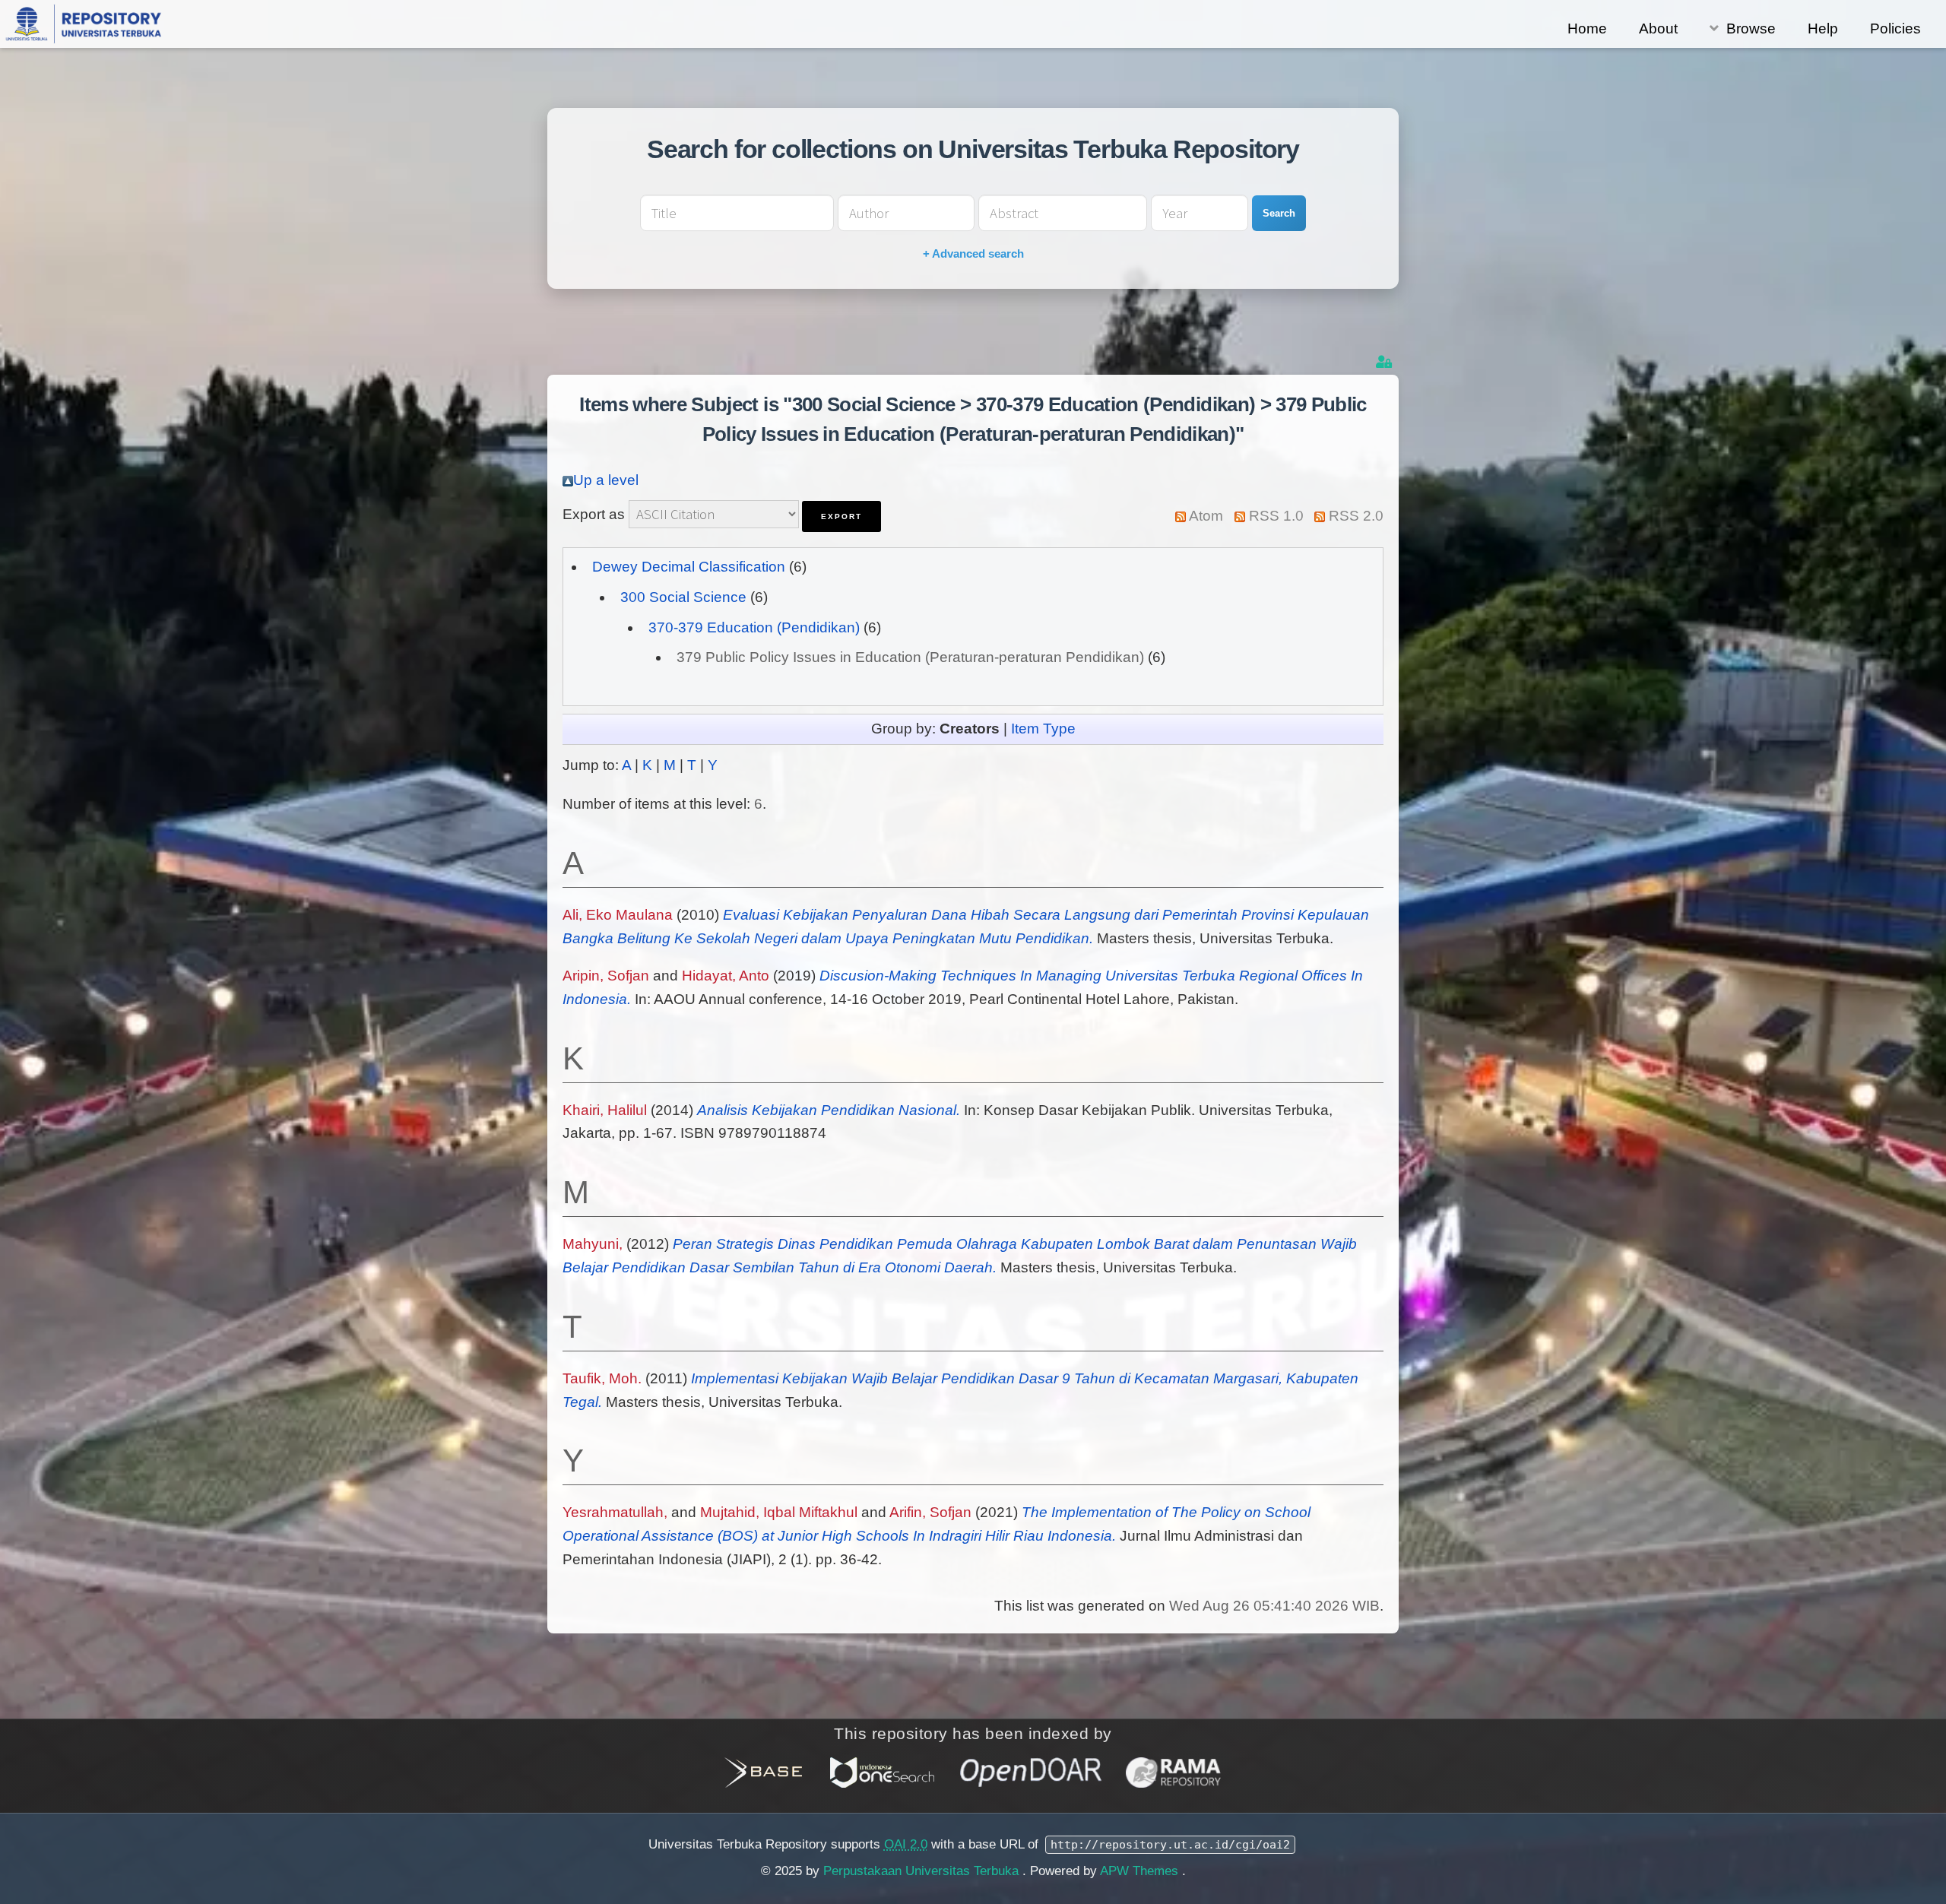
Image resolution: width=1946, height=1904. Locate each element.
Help (1823, 29)
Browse (1751, 29)
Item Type (1043, 729)
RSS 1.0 (1276, 516)
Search (1279, 213)
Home (1587, 29)
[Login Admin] (1385, 362)
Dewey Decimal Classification (689, 567)
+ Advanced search (973, 253)
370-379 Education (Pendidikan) (754, 627)
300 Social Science (683, 597)
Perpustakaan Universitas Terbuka (923, 1871)
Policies (1895, 29)
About (1658, 29)
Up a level (606, 480)
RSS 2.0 (1356, 516)
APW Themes (1141, 1871)
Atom (1206, 516)
